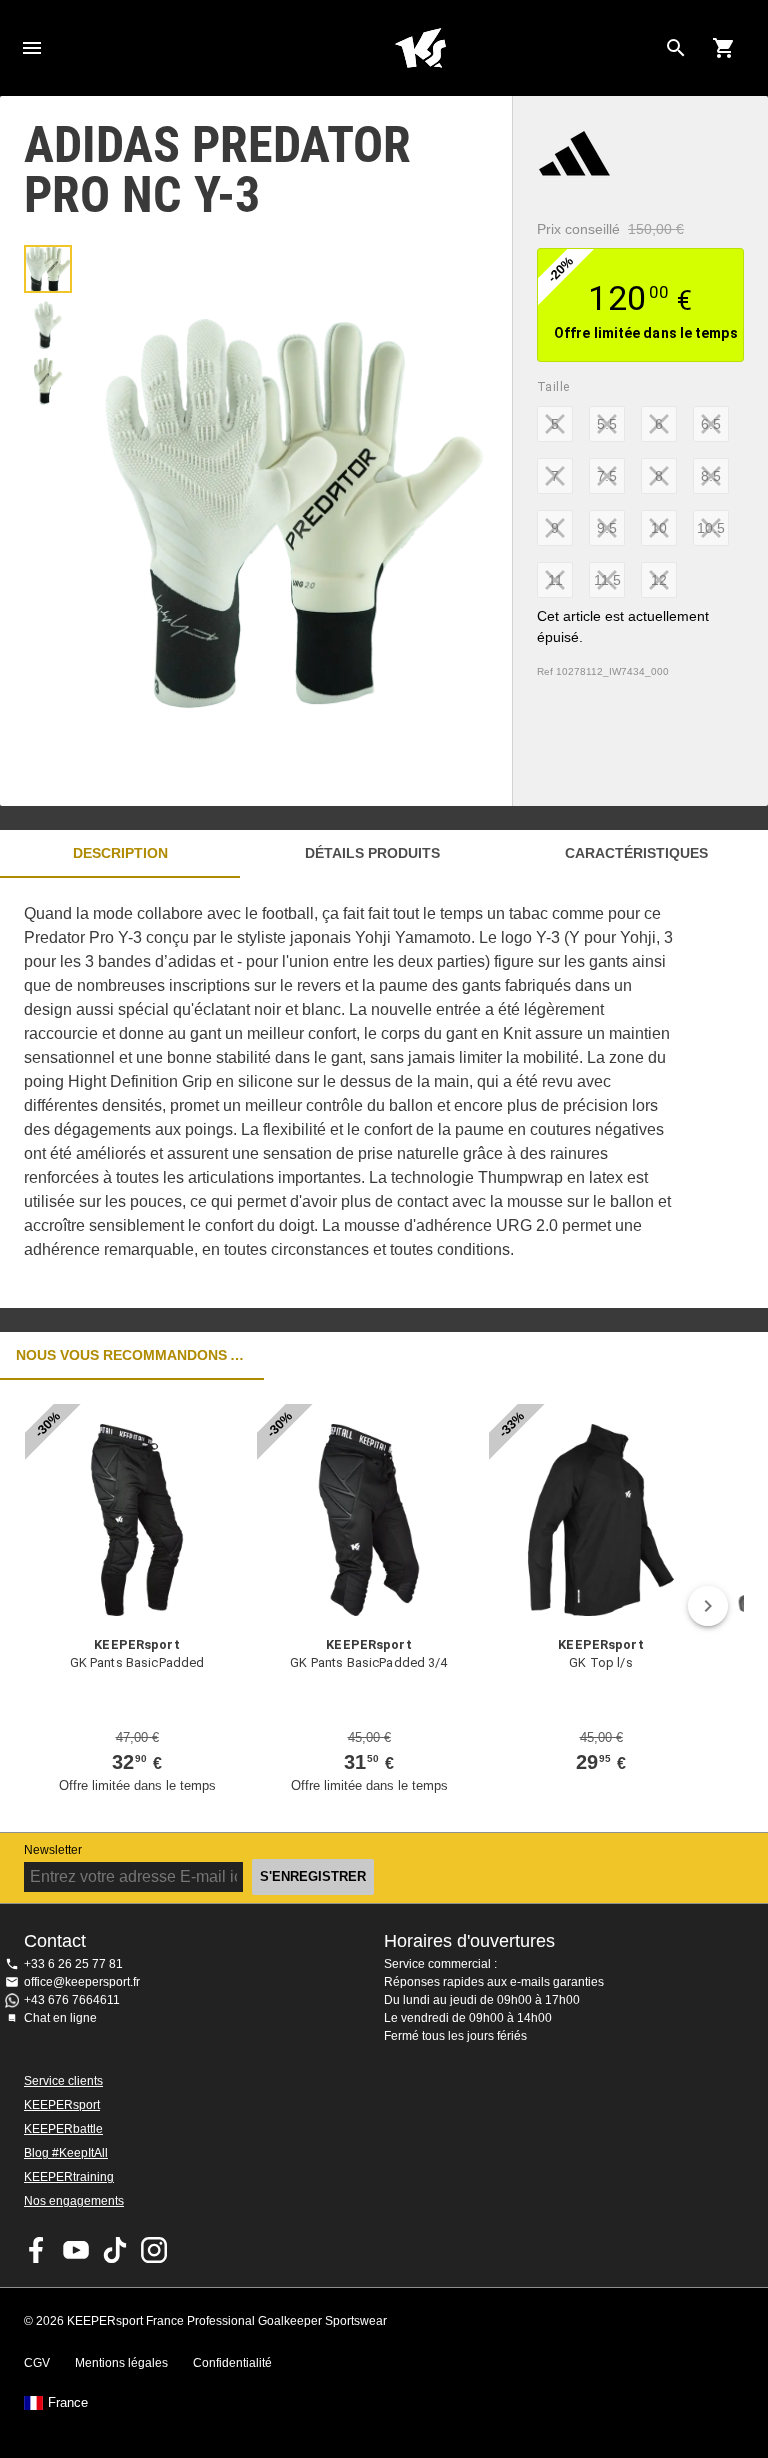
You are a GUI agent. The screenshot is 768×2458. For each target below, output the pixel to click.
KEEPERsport (62, 2105)
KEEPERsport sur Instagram (154, 2250)
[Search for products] (676, 48)
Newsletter (53, 1850)
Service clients (63, 2081)
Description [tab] (120, 853)
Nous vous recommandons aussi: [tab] (132, 1355)
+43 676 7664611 (72, 2000)
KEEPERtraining (69, 2177)
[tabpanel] (350, 1093)
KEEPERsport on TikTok (115, 2250)
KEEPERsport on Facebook (37, 2250)
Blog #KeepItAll (66, 2153)
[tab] (48, 269)
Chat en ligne (60, 2018)
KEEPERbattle (63, 2129)
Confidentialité (232, 2363)
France (68, 2403)
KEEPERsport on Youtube (76, 2250)
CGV (37, 2363)
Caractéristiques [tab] (636, 853)
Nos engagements (74, 2201)
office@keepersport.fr (82, 1982)
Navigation (32, 48)
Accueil (420, 48)
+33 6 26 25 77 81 (73, 1964)
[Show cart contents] (724, 48)
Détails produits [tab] (372, 853)
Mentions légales (121, 2363)
